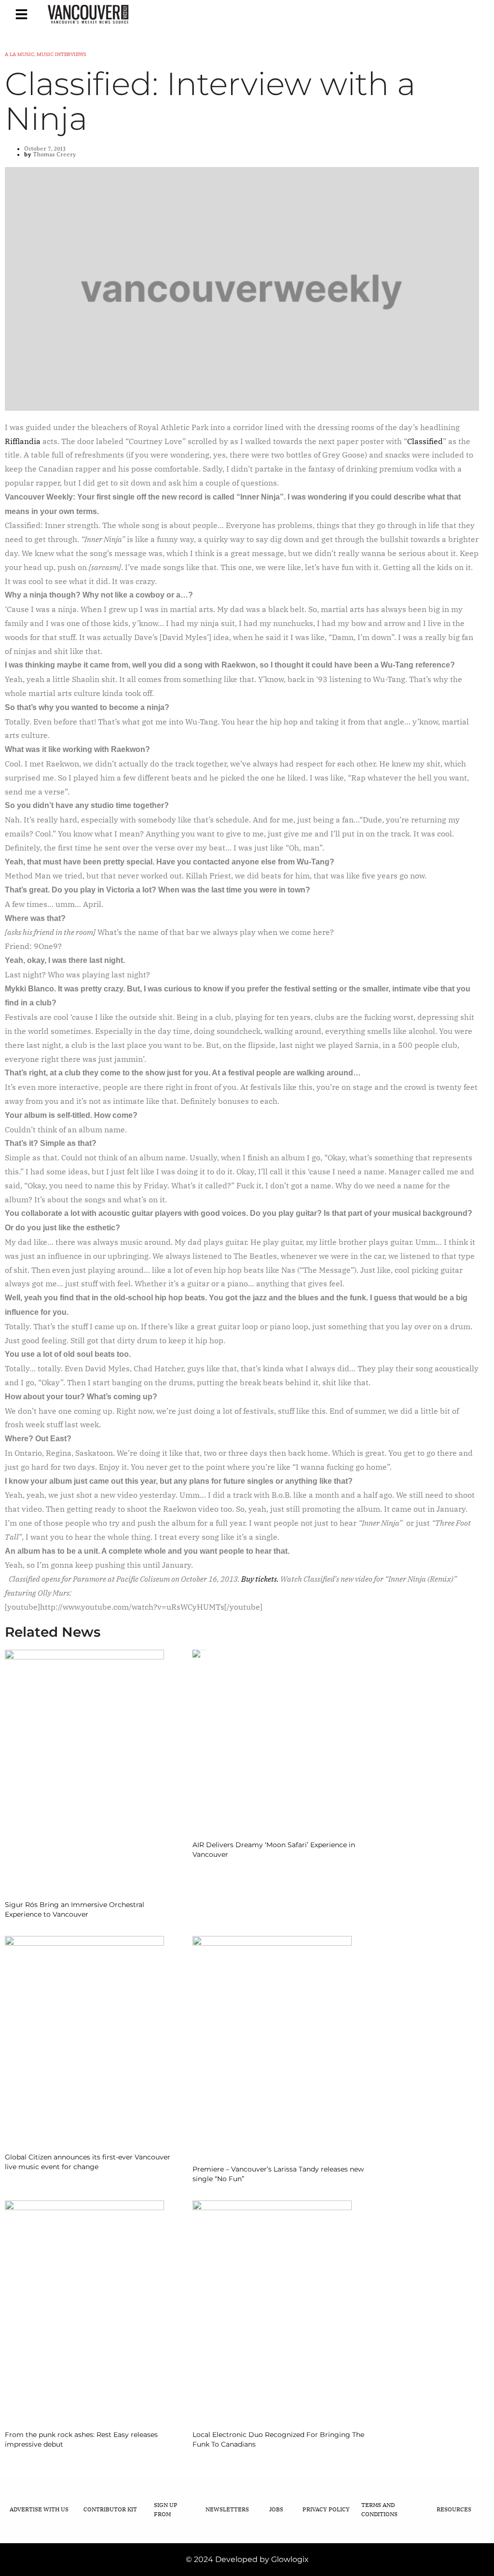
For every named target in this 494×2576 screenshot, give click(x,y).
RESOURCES (454, 2509)
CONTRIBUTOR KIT (110, 2509)
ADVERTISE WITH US (39, 2509)
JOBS (276, 2509)
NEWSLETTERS (227, 2509)
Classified (425, 441)
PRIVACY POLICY (326, 2509)
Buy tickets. (261, 1579)
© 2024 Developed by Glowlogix (247, 2559)
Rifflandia (23, 441)
